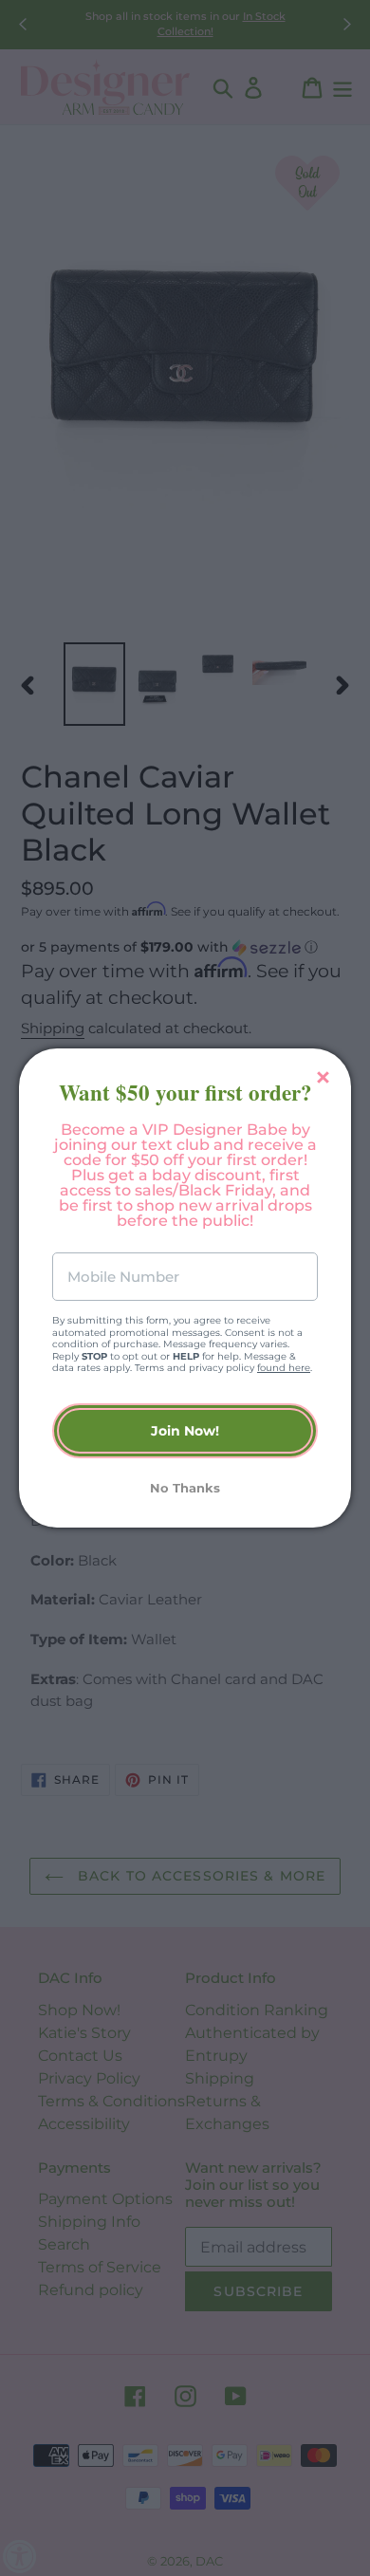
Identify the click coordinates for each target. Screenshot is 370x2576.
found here (284, 1368)
